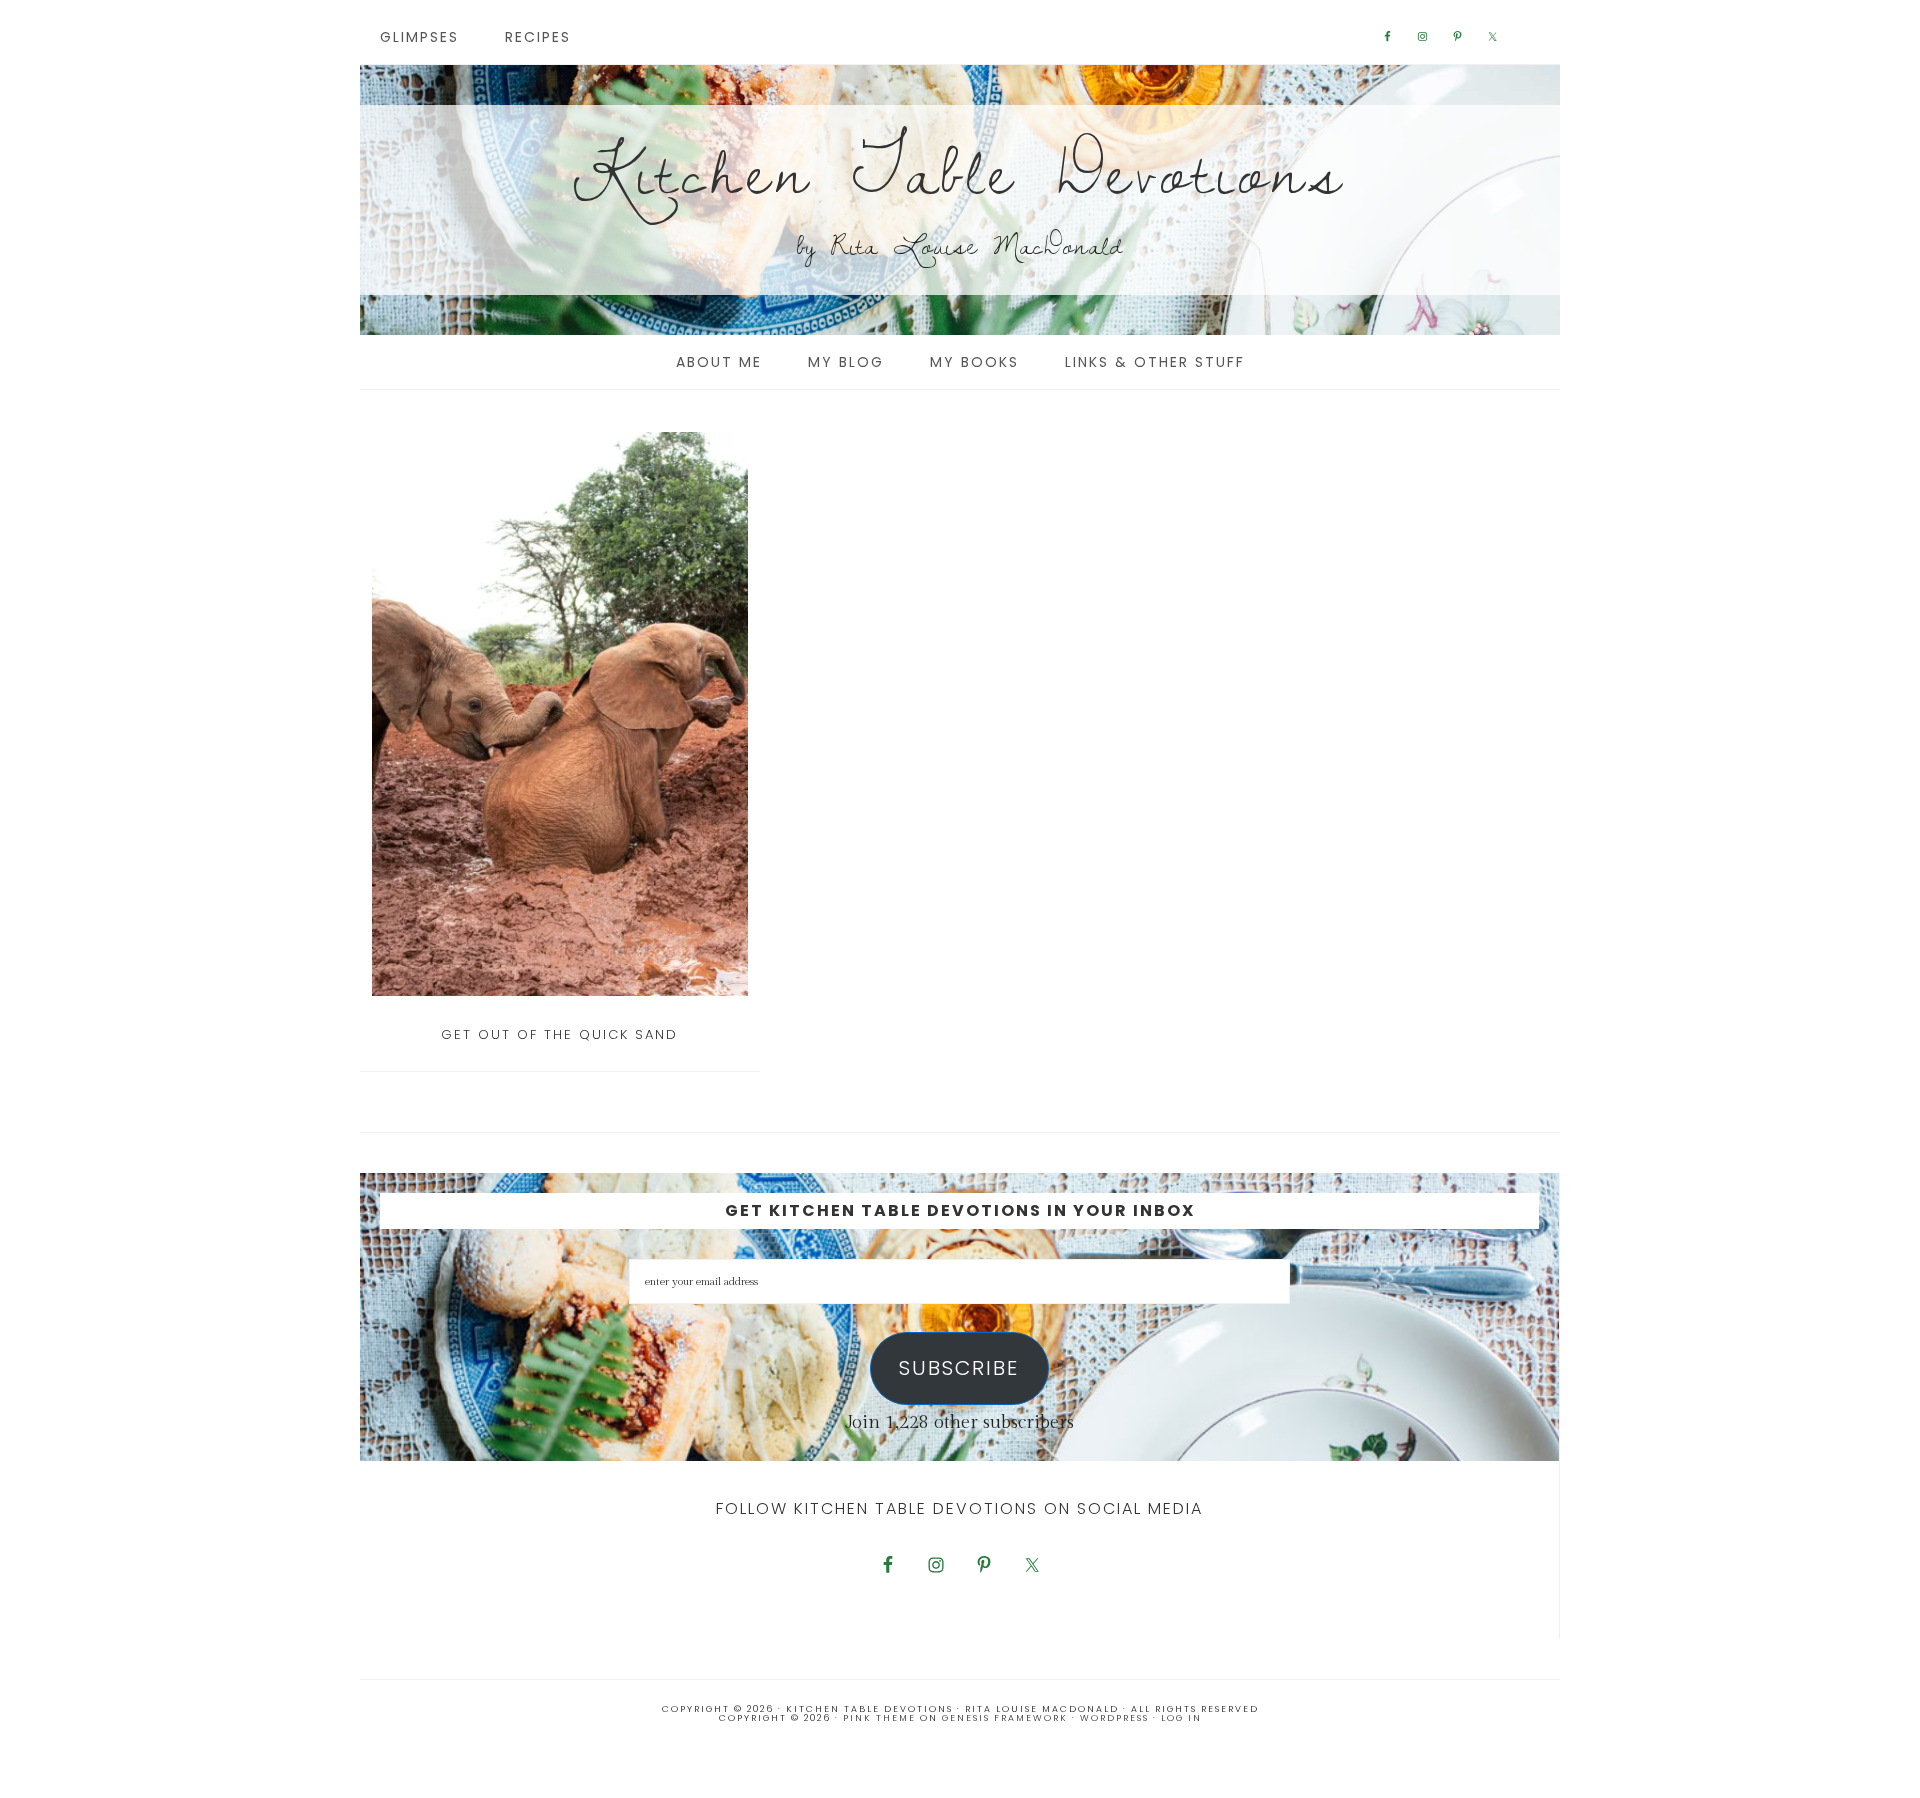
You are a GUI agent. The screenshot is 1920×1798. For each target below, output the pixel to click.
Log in (1181, 1718)
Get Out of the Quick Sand (559, 1034)
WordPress (1114, 1718)
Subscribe (959, 1368)
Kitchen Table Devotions (960, 169)
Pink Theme (879, 1718)
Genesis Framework (1005, 1718)
